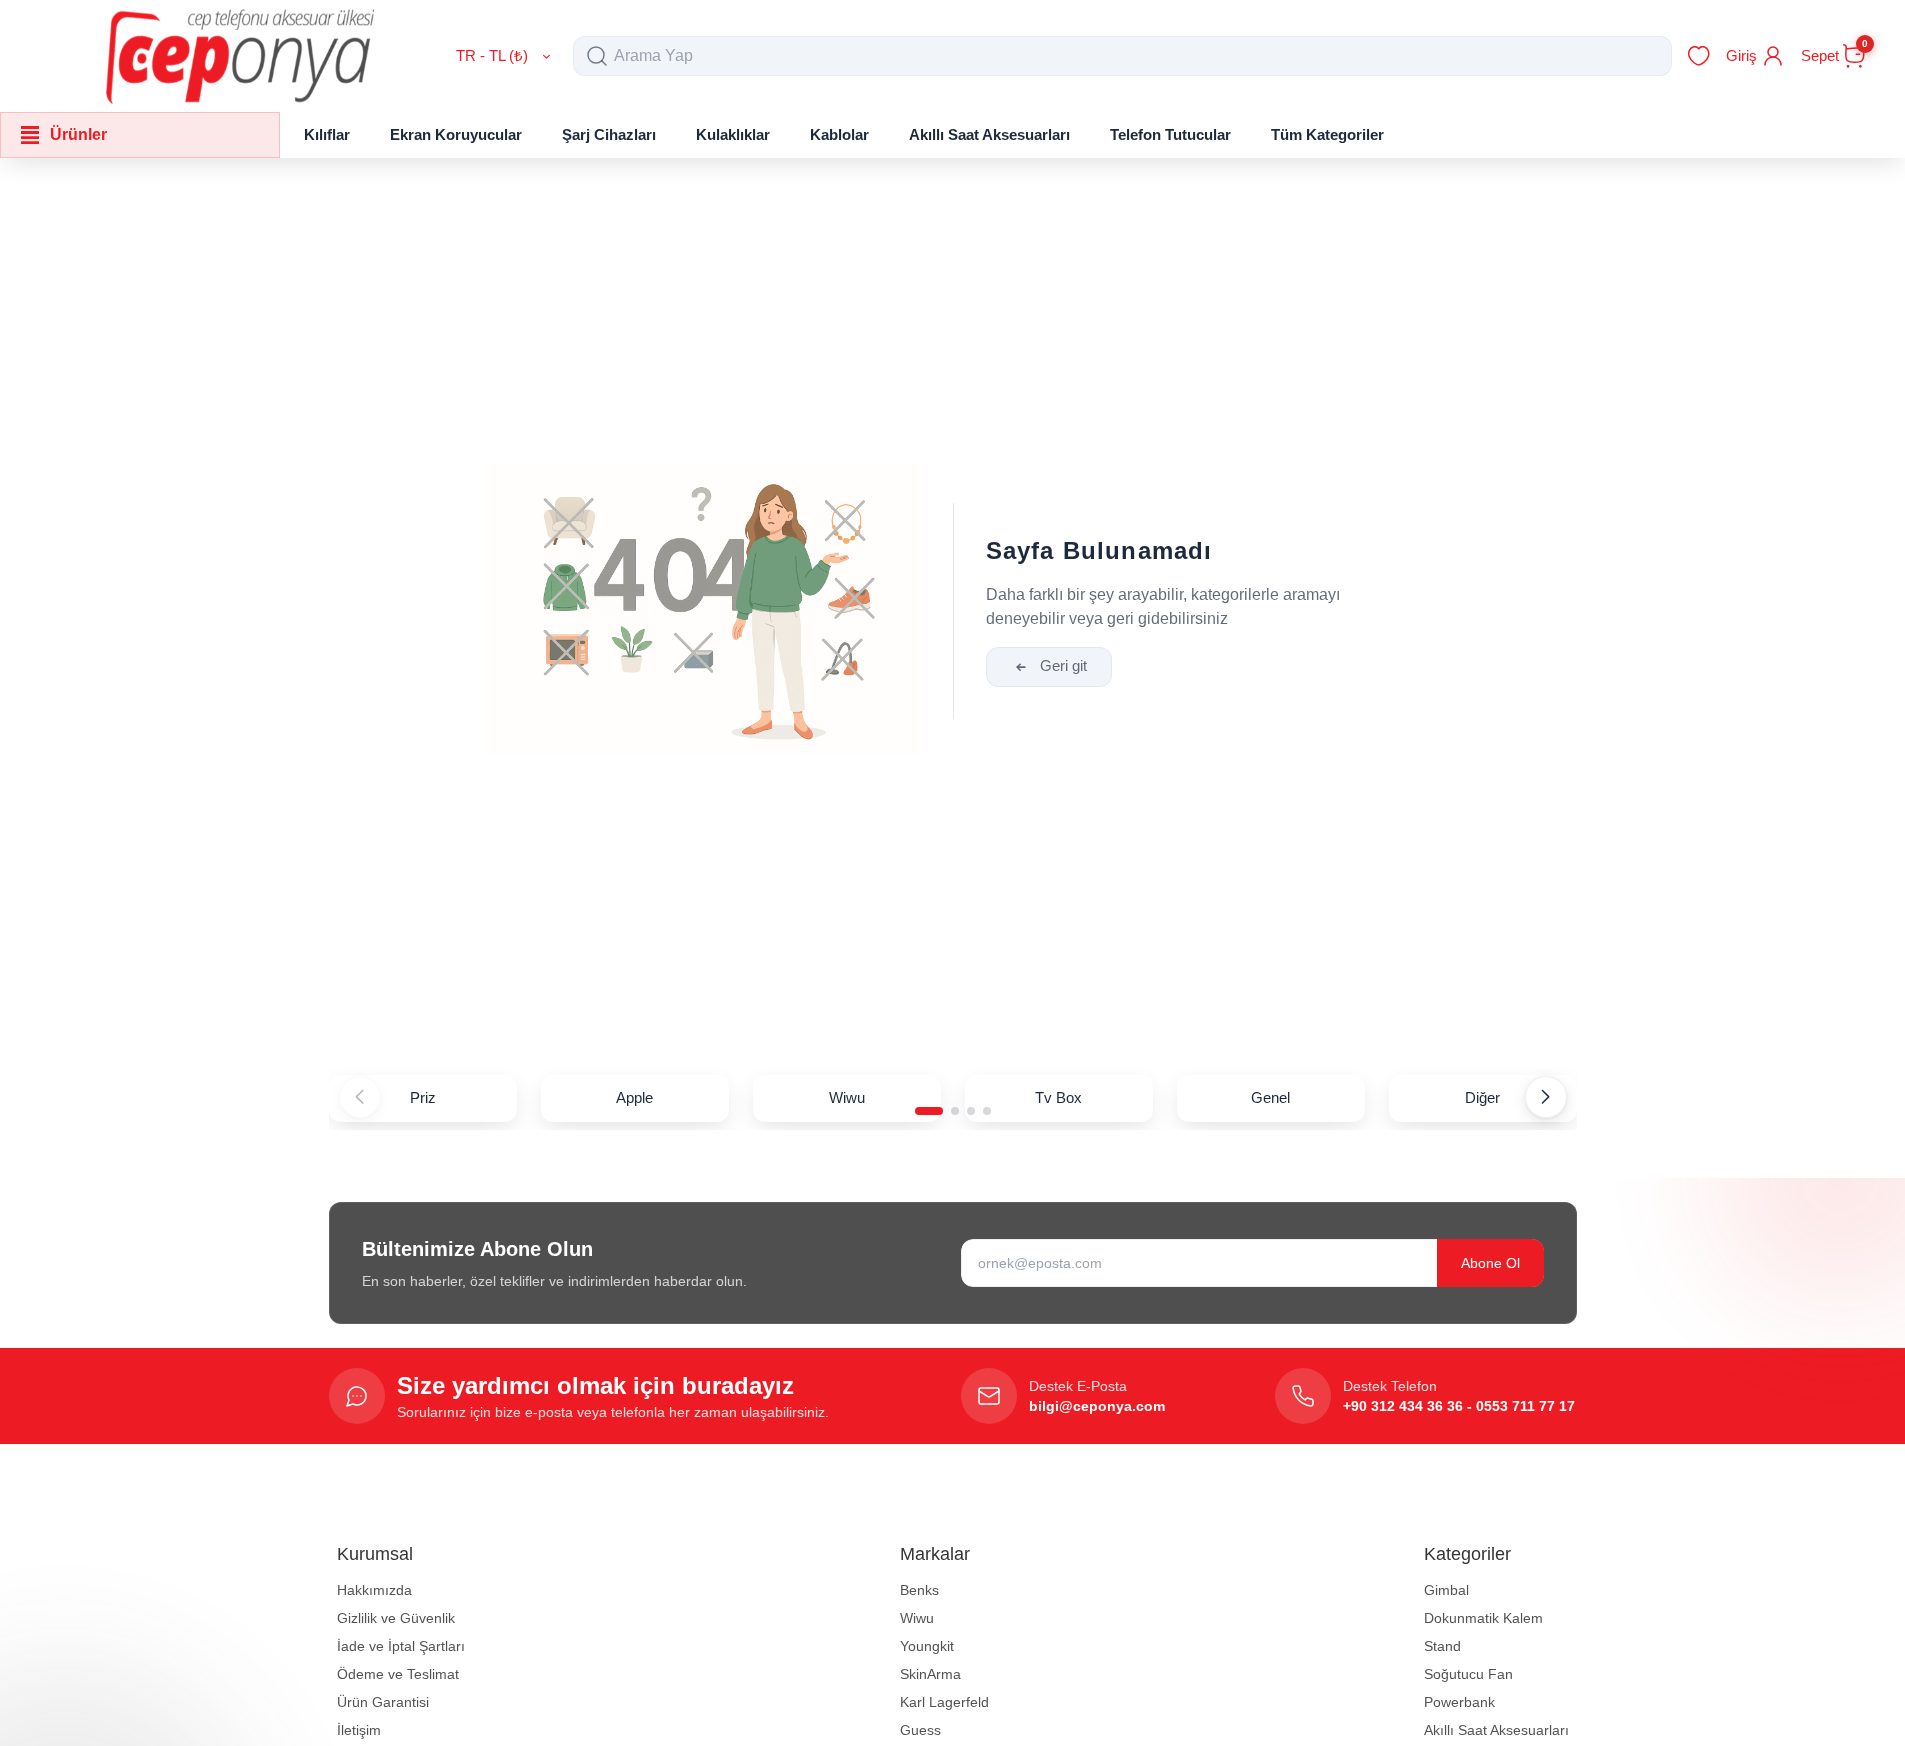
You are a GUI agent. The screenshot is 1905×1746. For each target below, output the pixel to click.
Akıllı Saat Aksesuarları (1496, 1730)
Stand (1442, 1646)
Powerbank (1459, 1702)
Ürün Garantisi (383, 1702)
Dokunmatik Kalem (1483, 1618)
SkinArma (930, 1674)
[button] (929, 1111)
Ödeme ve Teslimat (398, 1674)
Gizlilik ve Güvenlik (396, 1618)
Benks (919, 1590)
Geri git (1063, 665)
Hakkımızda (374, 1590)
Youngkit (927, 1646)
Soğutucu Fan (1468, 1674)
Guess (920, 1730)
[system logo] (240, 56)
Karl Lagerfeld (944, 1702)
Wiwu (917, 1618)
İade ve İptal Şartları (401, 1646)
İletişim (359, 1730)
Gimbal (1446, 1590)
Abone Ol (1490, 1263)
